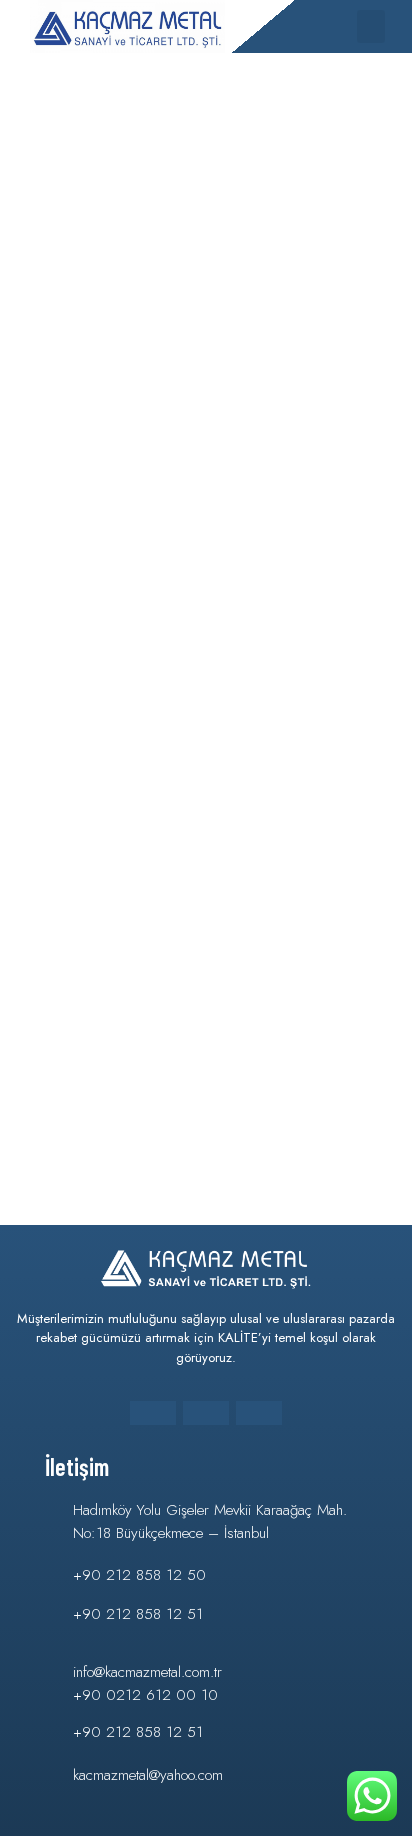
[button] (371, 26)
